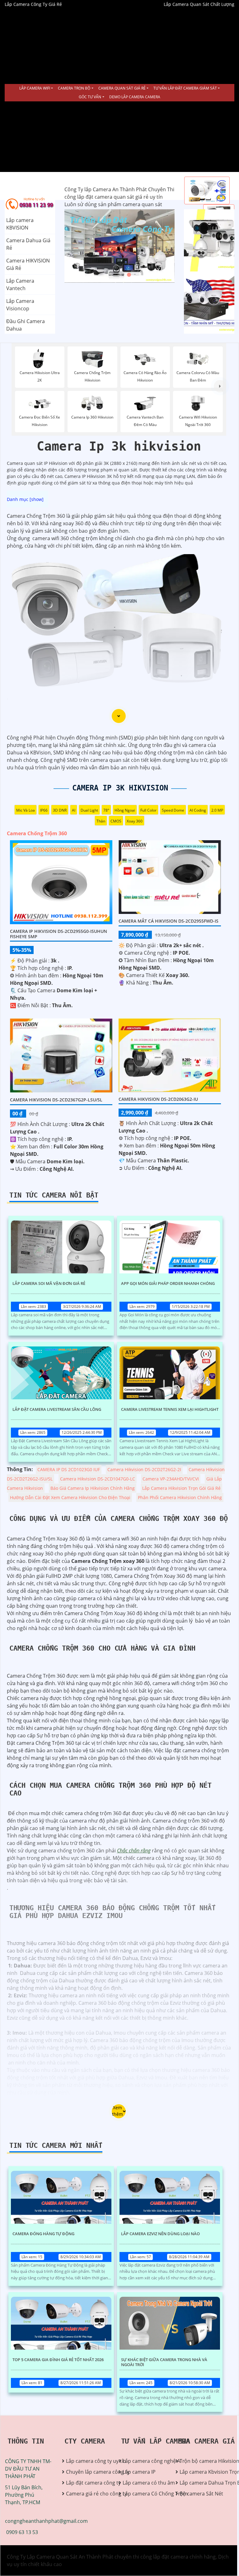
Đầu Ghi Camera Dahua (26, 325)
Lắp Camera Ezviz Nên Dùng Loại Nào (160, 2234)
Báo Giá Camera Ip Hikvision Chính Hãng (93, 1488)
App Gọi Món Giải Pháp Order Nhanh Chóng (168, 1284)
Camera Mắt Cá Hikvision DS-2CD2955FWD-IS (169, 921)
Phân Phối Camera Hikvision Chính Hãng (180, 1497)
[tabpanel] (119, 246)
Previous (88, 246)
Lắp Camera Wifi (35, 88)
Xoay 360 (135, 821)
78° (106, 810)
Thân (101, 821)
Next (151, 246)
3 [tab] (129, 275)
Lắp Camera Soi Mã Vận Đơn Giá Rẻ (49, 1284)
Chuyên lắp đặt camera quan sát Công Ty (204, 240)
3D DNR (60, 810)
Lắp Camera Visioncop (20, 305)
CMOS (116, 821)
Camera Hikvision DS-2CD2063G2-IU (158, 1099)
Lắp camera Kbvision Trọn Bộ (201, 2472)
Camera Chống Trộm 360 (37, 833)
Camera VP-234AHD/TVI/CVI (171, 1479)
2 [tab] (119, 275)
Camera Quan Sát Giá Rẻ (122, 88)
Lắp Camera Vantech (20, 285)
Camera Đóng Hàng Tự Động (43, 2234)
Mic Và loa (26, 810)
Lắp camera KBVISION (20, 224)
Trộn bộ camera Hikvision (201, 2461)
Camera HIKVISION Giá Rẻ (28, 264)
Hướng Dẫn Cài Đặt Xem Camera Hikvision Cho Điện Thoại (70, 1497)
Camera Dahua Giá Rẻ (28, 244)
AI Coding (198, 810)
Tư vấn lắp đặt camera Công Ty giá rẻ (207, 303)
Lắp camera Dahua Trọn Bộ (201, 2483)
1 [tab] (110, 275)
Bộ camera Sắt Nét (201, 2494)
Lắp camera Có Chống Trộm (144, 2494)
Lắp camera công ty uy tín (88, 2461)
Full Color (148, 810)
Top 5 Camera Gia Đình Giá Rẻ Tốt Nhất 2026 (58, 2360)
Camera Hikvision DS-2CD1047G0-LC (98, 1479)
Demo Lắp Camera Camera (135, 97)
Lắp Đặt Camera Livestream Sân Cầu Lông (57, 1410)
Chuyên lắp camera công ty (88, 2472)
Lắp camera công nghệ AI (144, 2461)
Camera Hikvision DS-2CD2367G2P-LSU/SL (56, 1100)
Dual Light (89, 810)
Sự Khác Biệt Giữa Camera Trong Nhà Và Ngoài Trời (164, 2362)
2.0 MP (217, 810)
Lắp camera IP (139, 2472)
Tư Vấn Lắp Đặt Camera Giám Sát (185, 88)
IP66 (44, 810)
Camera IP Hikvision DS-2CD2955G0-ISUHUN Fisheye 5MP (59, 934)
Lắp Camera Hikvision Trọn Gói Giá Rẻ (181, 1488)
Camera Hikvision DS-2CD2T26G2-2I (144, 1469)
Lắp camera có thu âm (144, 2483)
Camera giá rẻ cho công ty (88, 2494)
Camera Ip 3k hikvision (120, 788)
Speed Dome (173, 810)
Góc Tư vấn (90, 97)
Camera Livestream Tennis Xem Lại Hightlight (170, 1410)
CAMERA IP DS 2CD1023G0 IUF (69, 1469)
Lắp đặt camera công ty (88, 2483)
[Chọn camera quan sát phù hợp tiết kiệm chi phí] (220, 386)
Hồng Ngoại (125, 810)
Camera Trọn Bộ (74, 88)
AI (74, 810)
